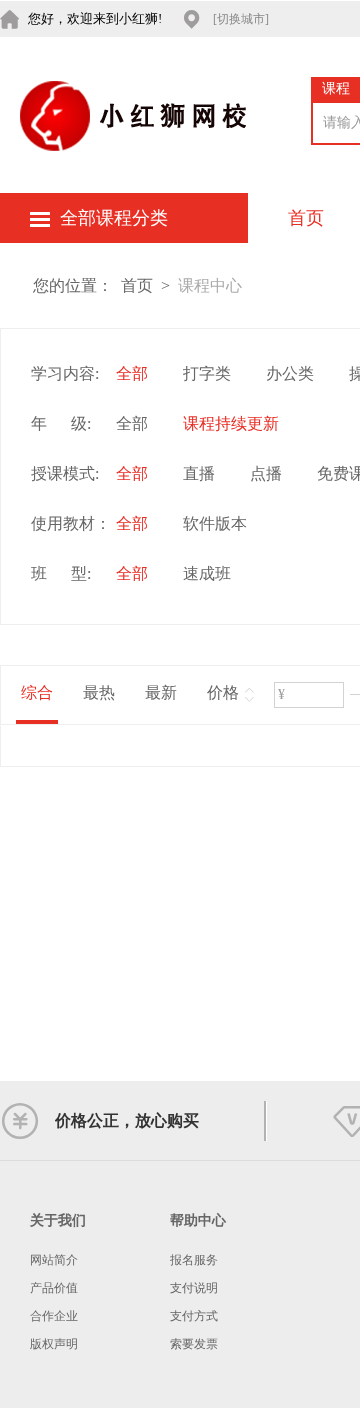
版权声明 (54, 1344)
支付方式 (194, 1316)
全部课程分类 (114, 218)
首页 (306, 218)
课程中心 (210, 285)
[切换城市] (241, 19)
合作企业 (54, 1316)
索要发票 (194, 1344)
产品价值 (54, 1288)
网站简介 (54, 1260)
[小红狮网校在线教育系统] (135, 114)
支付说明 (194, 1288)
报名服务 (194, 1260)
